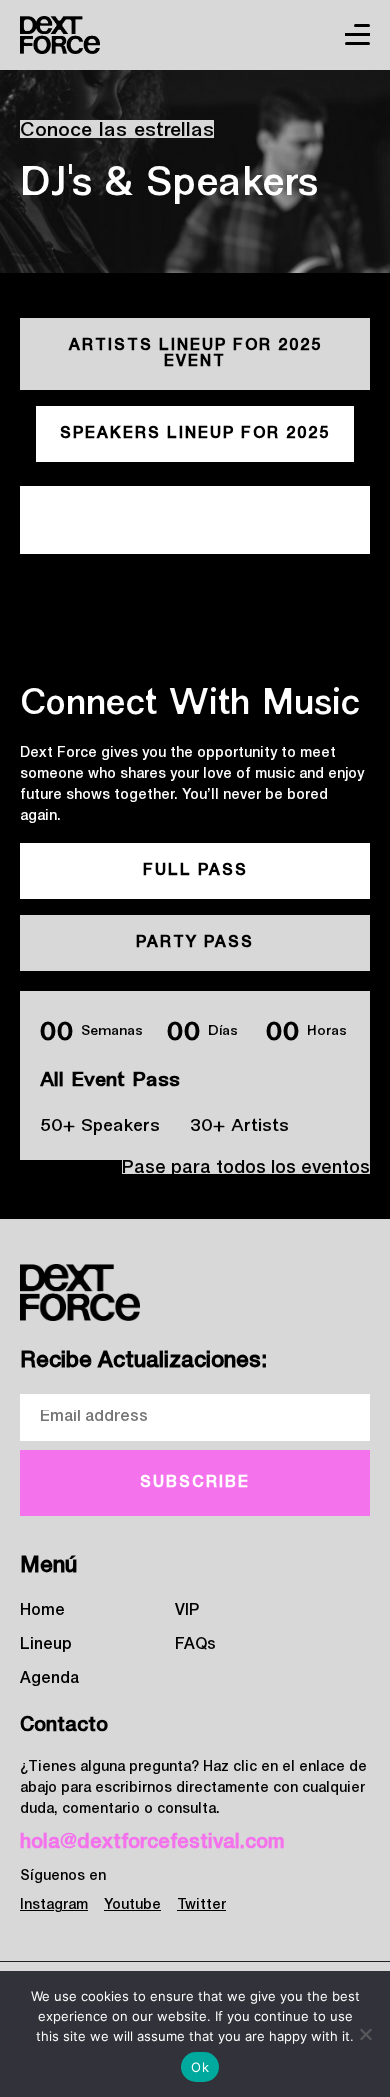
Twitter (201, 1905)
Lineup (46, 1645)
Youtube (132, 1905)
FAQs (195, 1645)
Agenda (49, 1679)
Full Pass (195, 871)
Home (42, 1611)
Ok (200, 2067)
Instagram (54, 1905)
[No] (365, 2034)
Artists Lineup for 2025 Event (195, 354)
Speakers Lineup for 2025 (195, 434)
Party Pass (195, 943)
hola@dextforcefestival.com (152, 1843)
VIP (187, 1611)
